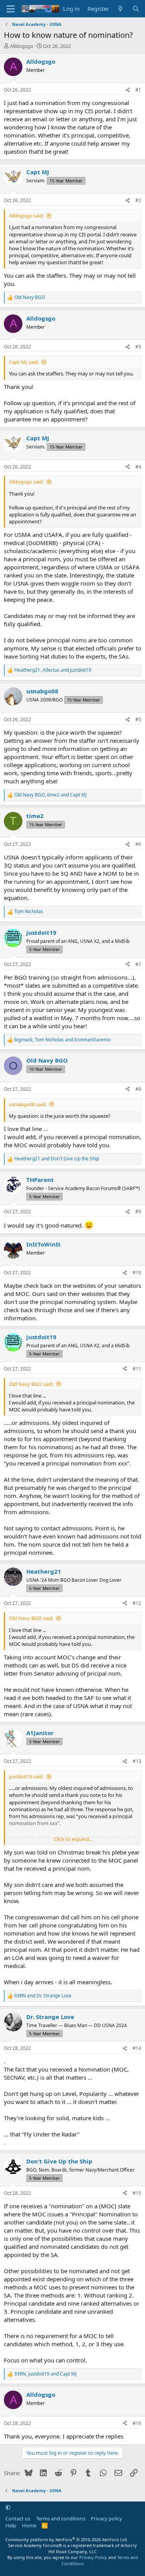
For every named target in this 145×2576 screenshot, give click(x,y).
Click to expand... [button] (73, 1839)
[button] (8, 2507)
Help (11, 2525)
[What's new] (120, 9)
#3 (138, 347)
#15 (137, 2193)
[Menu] (11, 9)
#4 (138, 467)
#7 (138, 964)
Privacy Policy (93, 2557)
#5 (138, 719)
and (57, 1159)
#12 (137, 1603)
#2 (138, 200)
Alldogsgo (22, 46)
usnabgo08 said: (28, 1104)
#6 (138, 844)
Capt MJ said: (24, 362)
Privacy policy (107, 2518)
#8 (138, 1089)
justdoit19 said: (26, 1776)
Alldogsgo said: (26, 216)
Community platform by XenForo (67, 2539)
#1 (138, 90)
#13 (137, 1761)
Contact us (18, 2518)
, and (53, 670)
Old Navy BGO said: (31, 1384)
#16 (137, 2423)
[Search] (136, 9)
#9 (138, 1212)
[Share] (128, 90)
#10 (137, 1273)
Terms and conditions (61, 2518)
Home (29, 2525)
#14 (137, 2048)
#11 (137, 1369)
